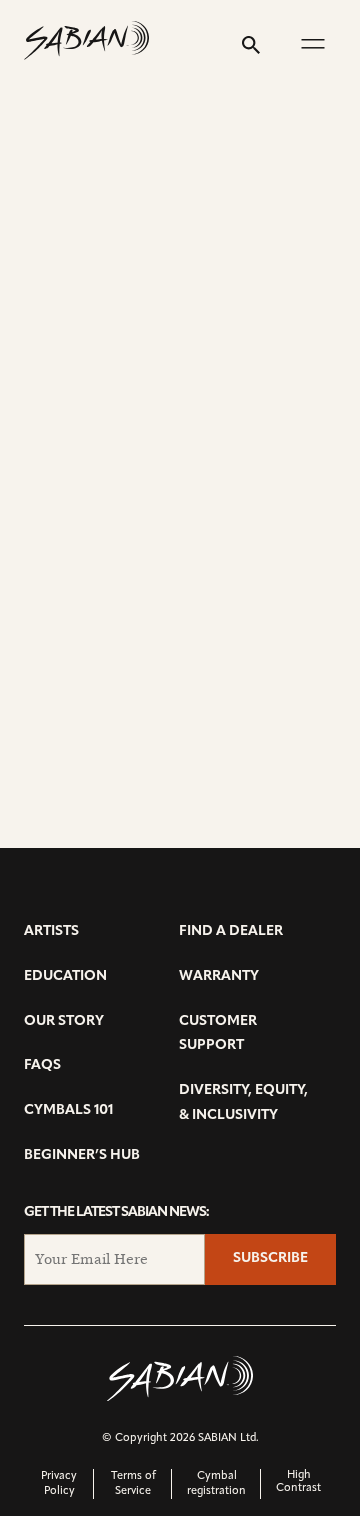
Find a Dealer (231, 931)
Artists (51, 931)
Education (65, 976)
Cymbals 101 (68, 1110)
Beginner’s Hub (82, 1155)
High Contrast (298, 1482)
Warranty (219, 976)
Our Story (64, 1021)
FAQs (42, 1065)
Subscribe (270, 1258)
